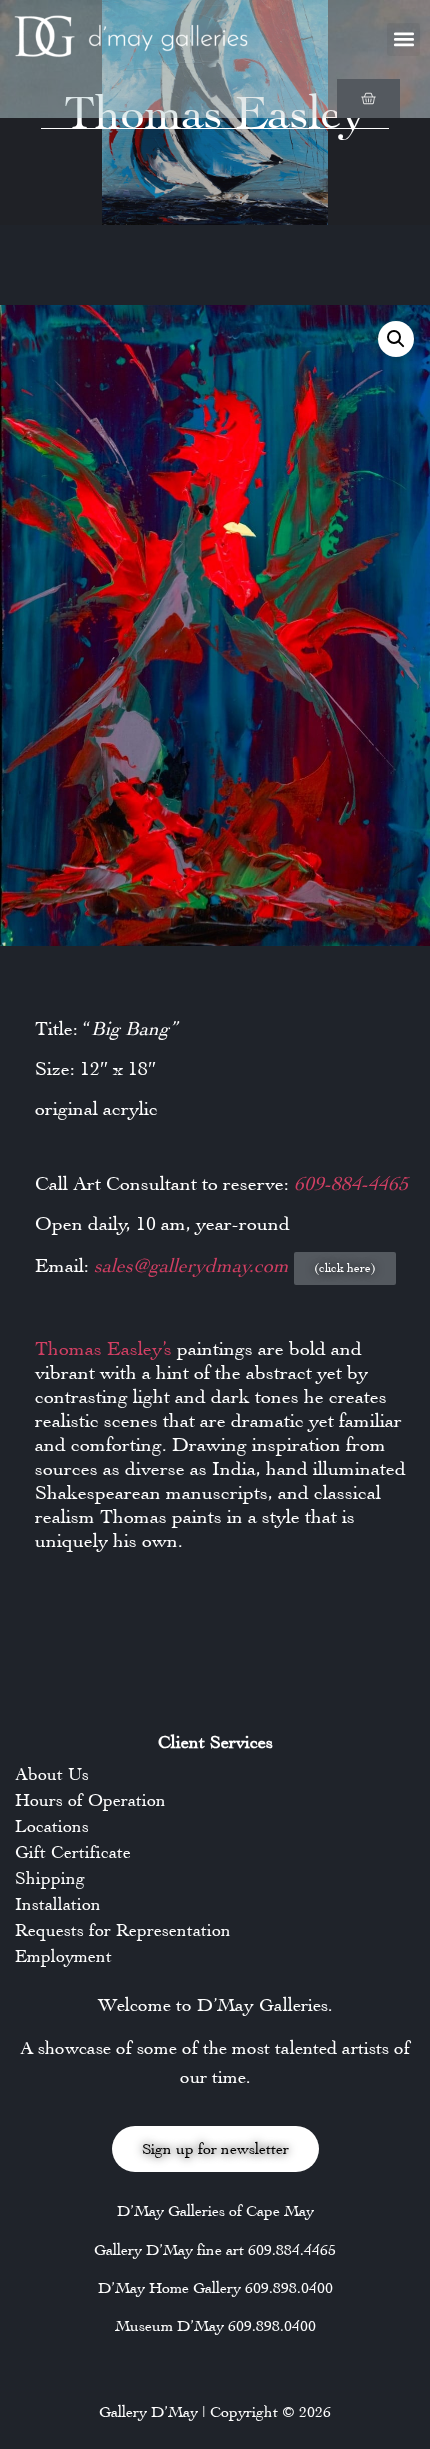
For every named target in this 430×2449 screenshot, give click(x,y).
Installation (58, 1904)
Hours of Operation (90, 1800)
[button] (403, 39)
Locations (52, 1826)
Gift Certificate (73, 1852)
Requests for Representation (123, 1930)
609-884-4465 (351, 1183)
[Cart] (368, 98)
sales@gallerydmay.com (194, 1265)
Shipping (50, 1878)
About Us (52, 1774)
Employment (63, 1956)
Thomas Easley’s (103, 1348)
